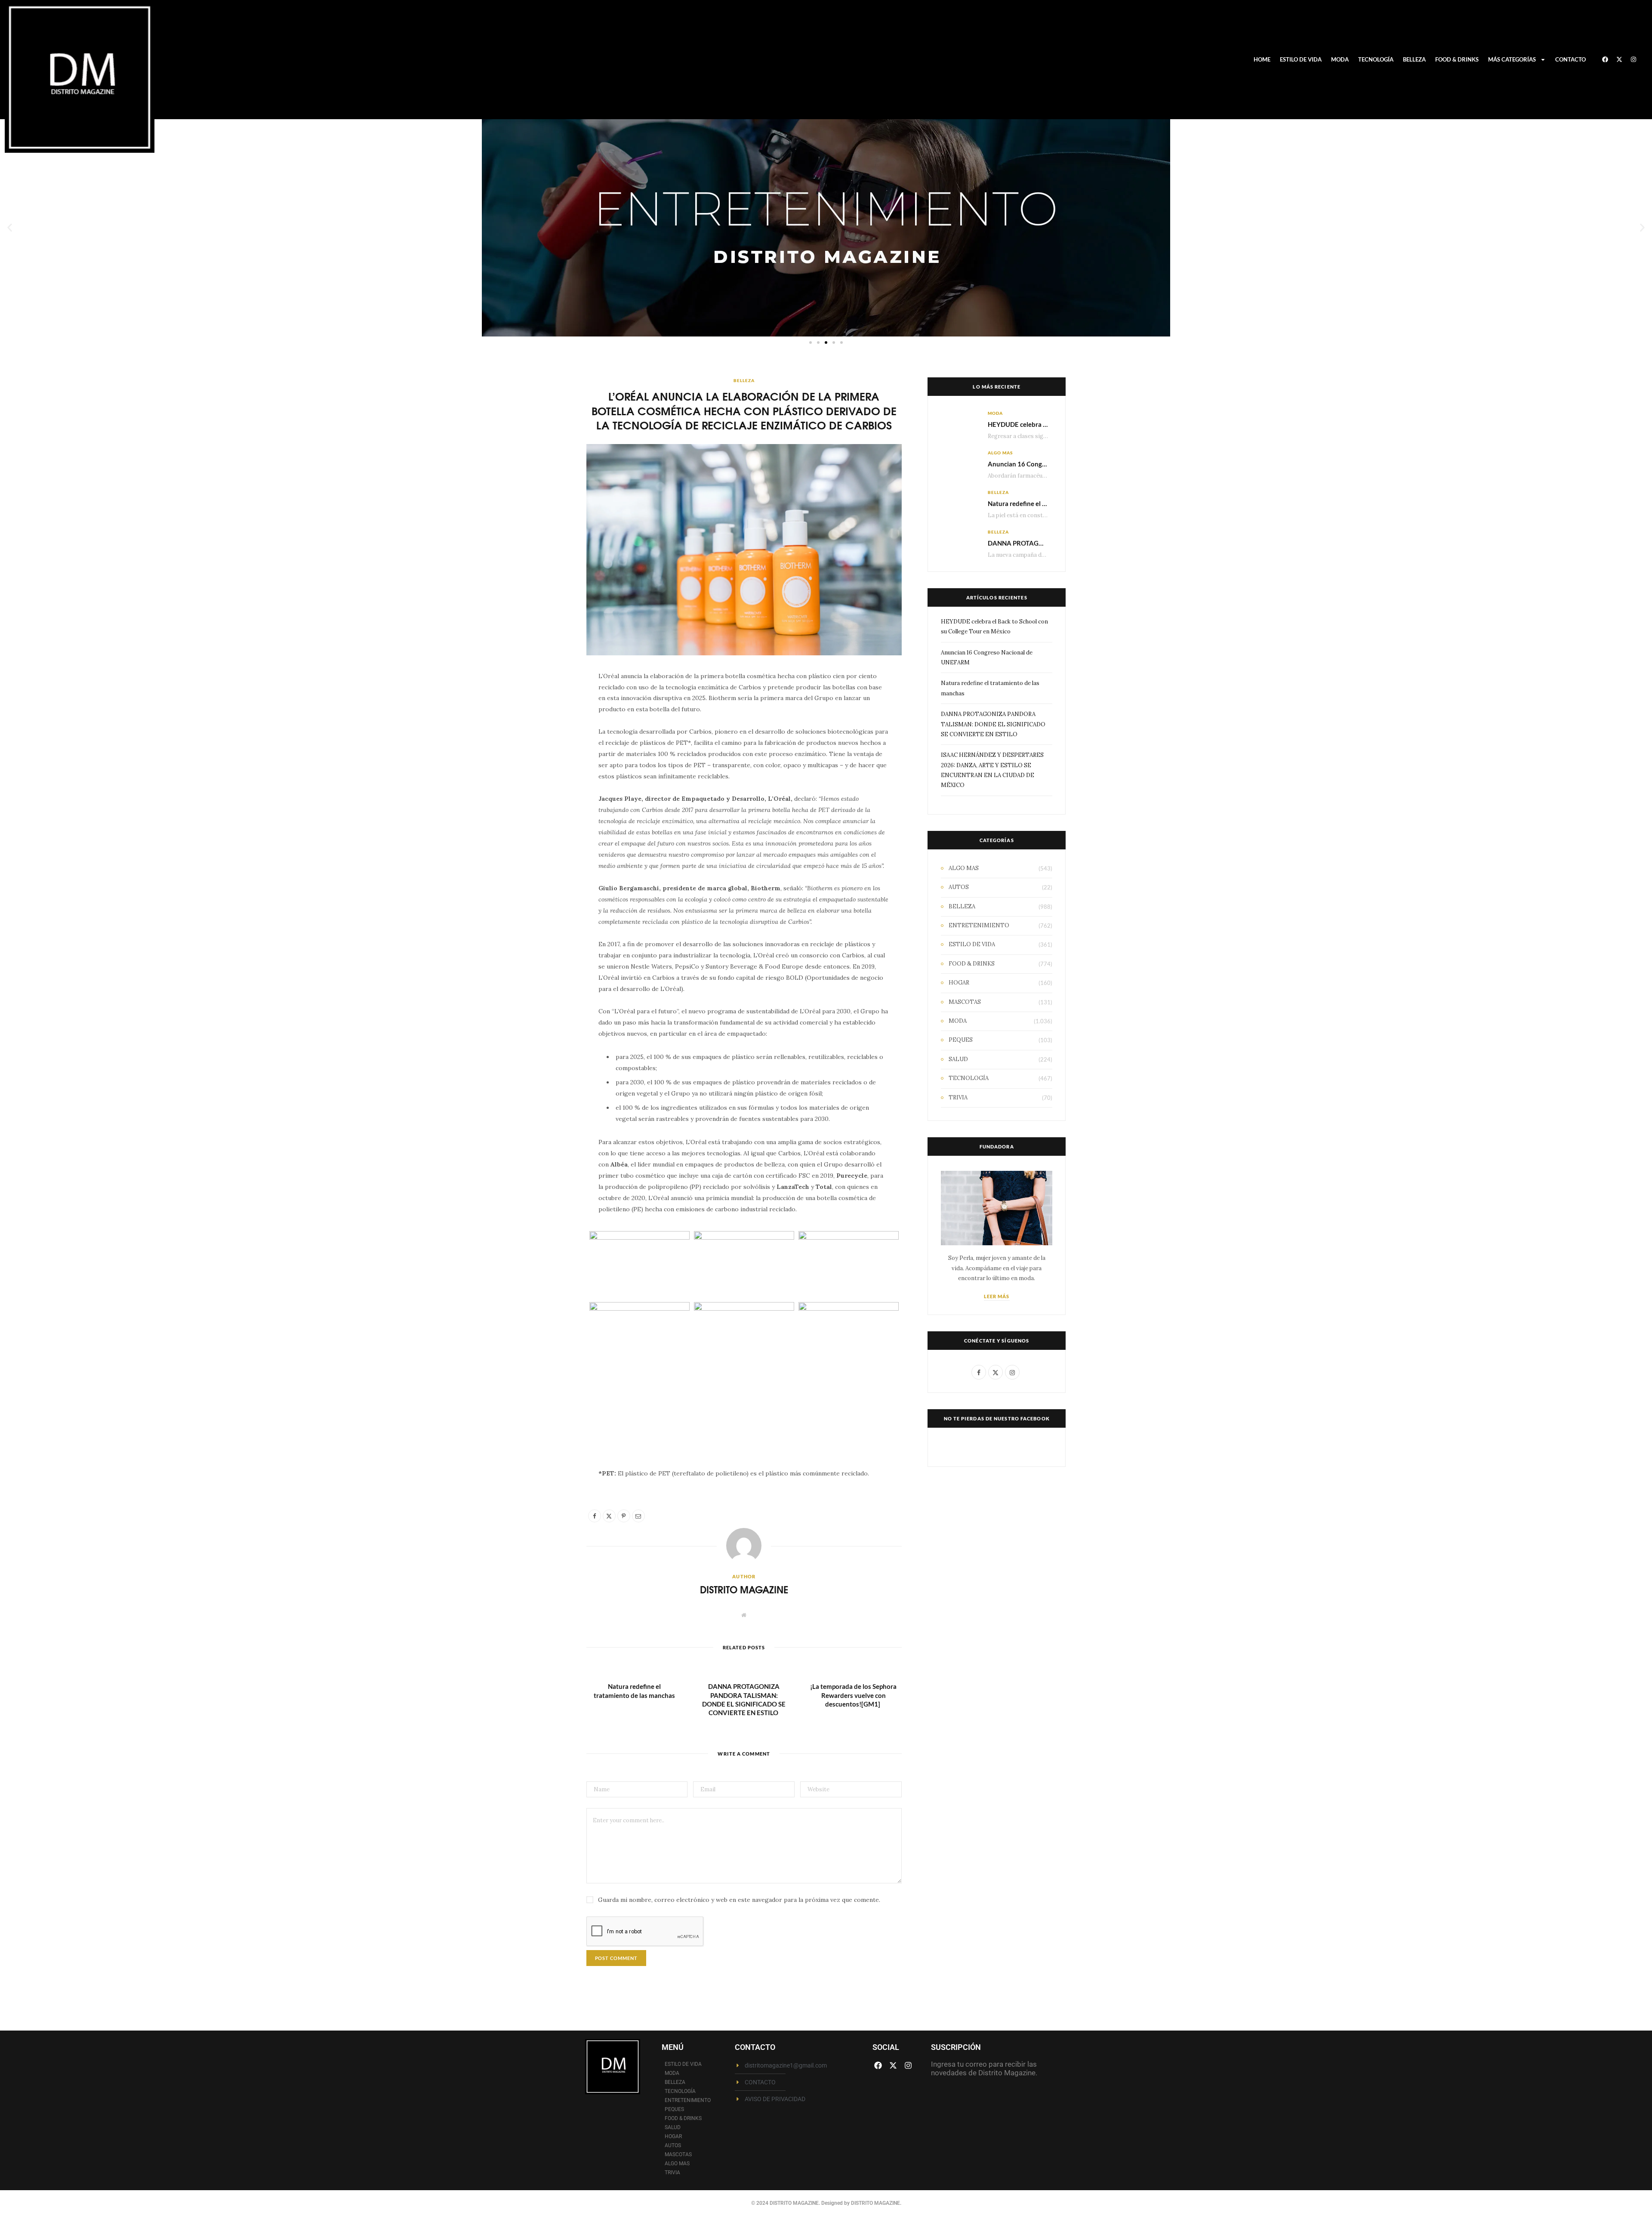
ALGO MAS (1000, 453)
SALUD (958, 1059)
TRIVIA (958, 1097)
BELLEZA (1414, 59)
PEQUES (961, 1040)
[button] (10, 228)
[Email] (546, 771)
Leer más (997, 1296)
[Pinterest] (546, 749)
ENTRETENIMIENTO (979, 925)
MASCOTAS (965, 1002)
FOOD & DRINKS (1457, 59)
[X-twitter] (1619, 59)
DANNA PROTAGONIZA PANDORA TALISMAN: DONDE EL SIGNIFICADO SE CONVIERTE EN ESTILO (993, 724)
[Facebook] (1605, 59)
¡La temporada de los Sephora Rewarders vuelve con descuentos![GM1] (853, 1695)
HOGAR (959, 983)
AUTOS (959, 887)
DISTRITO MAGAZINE (744, 1589)
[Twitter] (546, 727)
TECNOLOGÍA (1376, 59)
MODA (1340, 59)
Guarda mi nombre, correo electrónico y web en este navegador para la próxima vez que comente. (739, 1900)
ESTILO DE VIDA (1301, 59)
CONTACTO (1570, 59)
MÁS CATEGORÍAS (1512, 59)
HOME (1262, 59)
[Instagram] (1634, 59)
